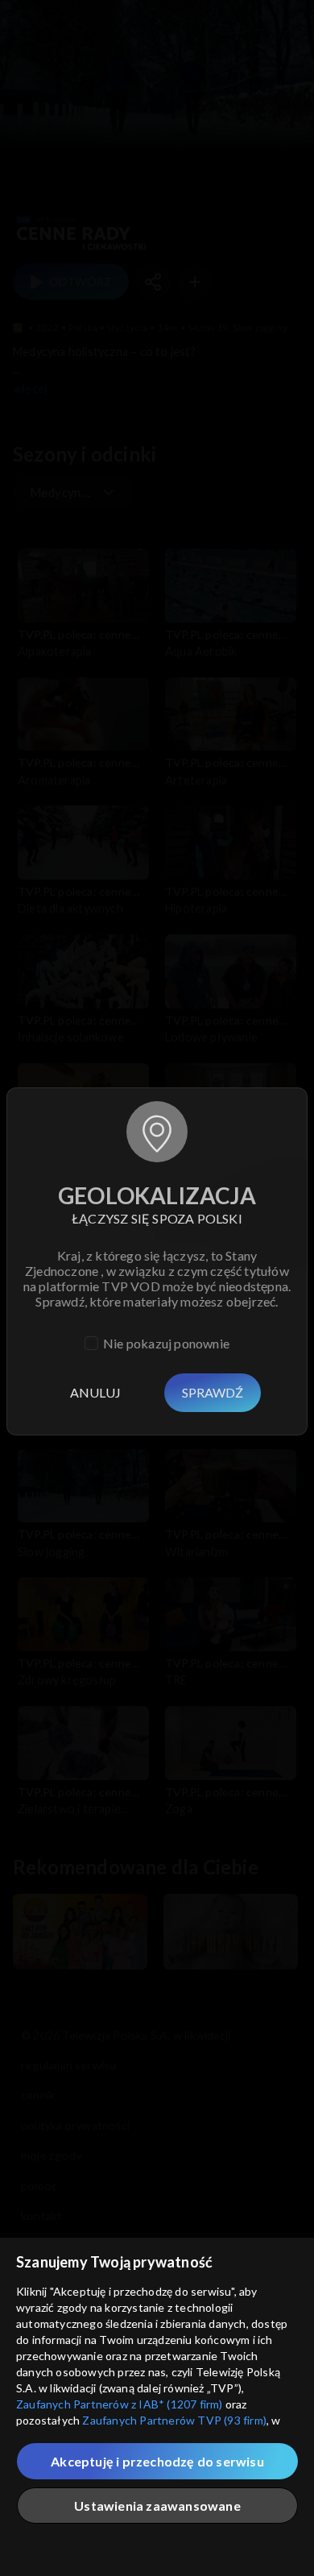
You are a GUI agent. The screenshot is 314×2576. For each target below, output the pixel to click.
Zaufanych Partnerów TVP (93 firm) (174, 2420)
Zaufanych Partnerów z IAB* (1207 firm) (120, 2404)
